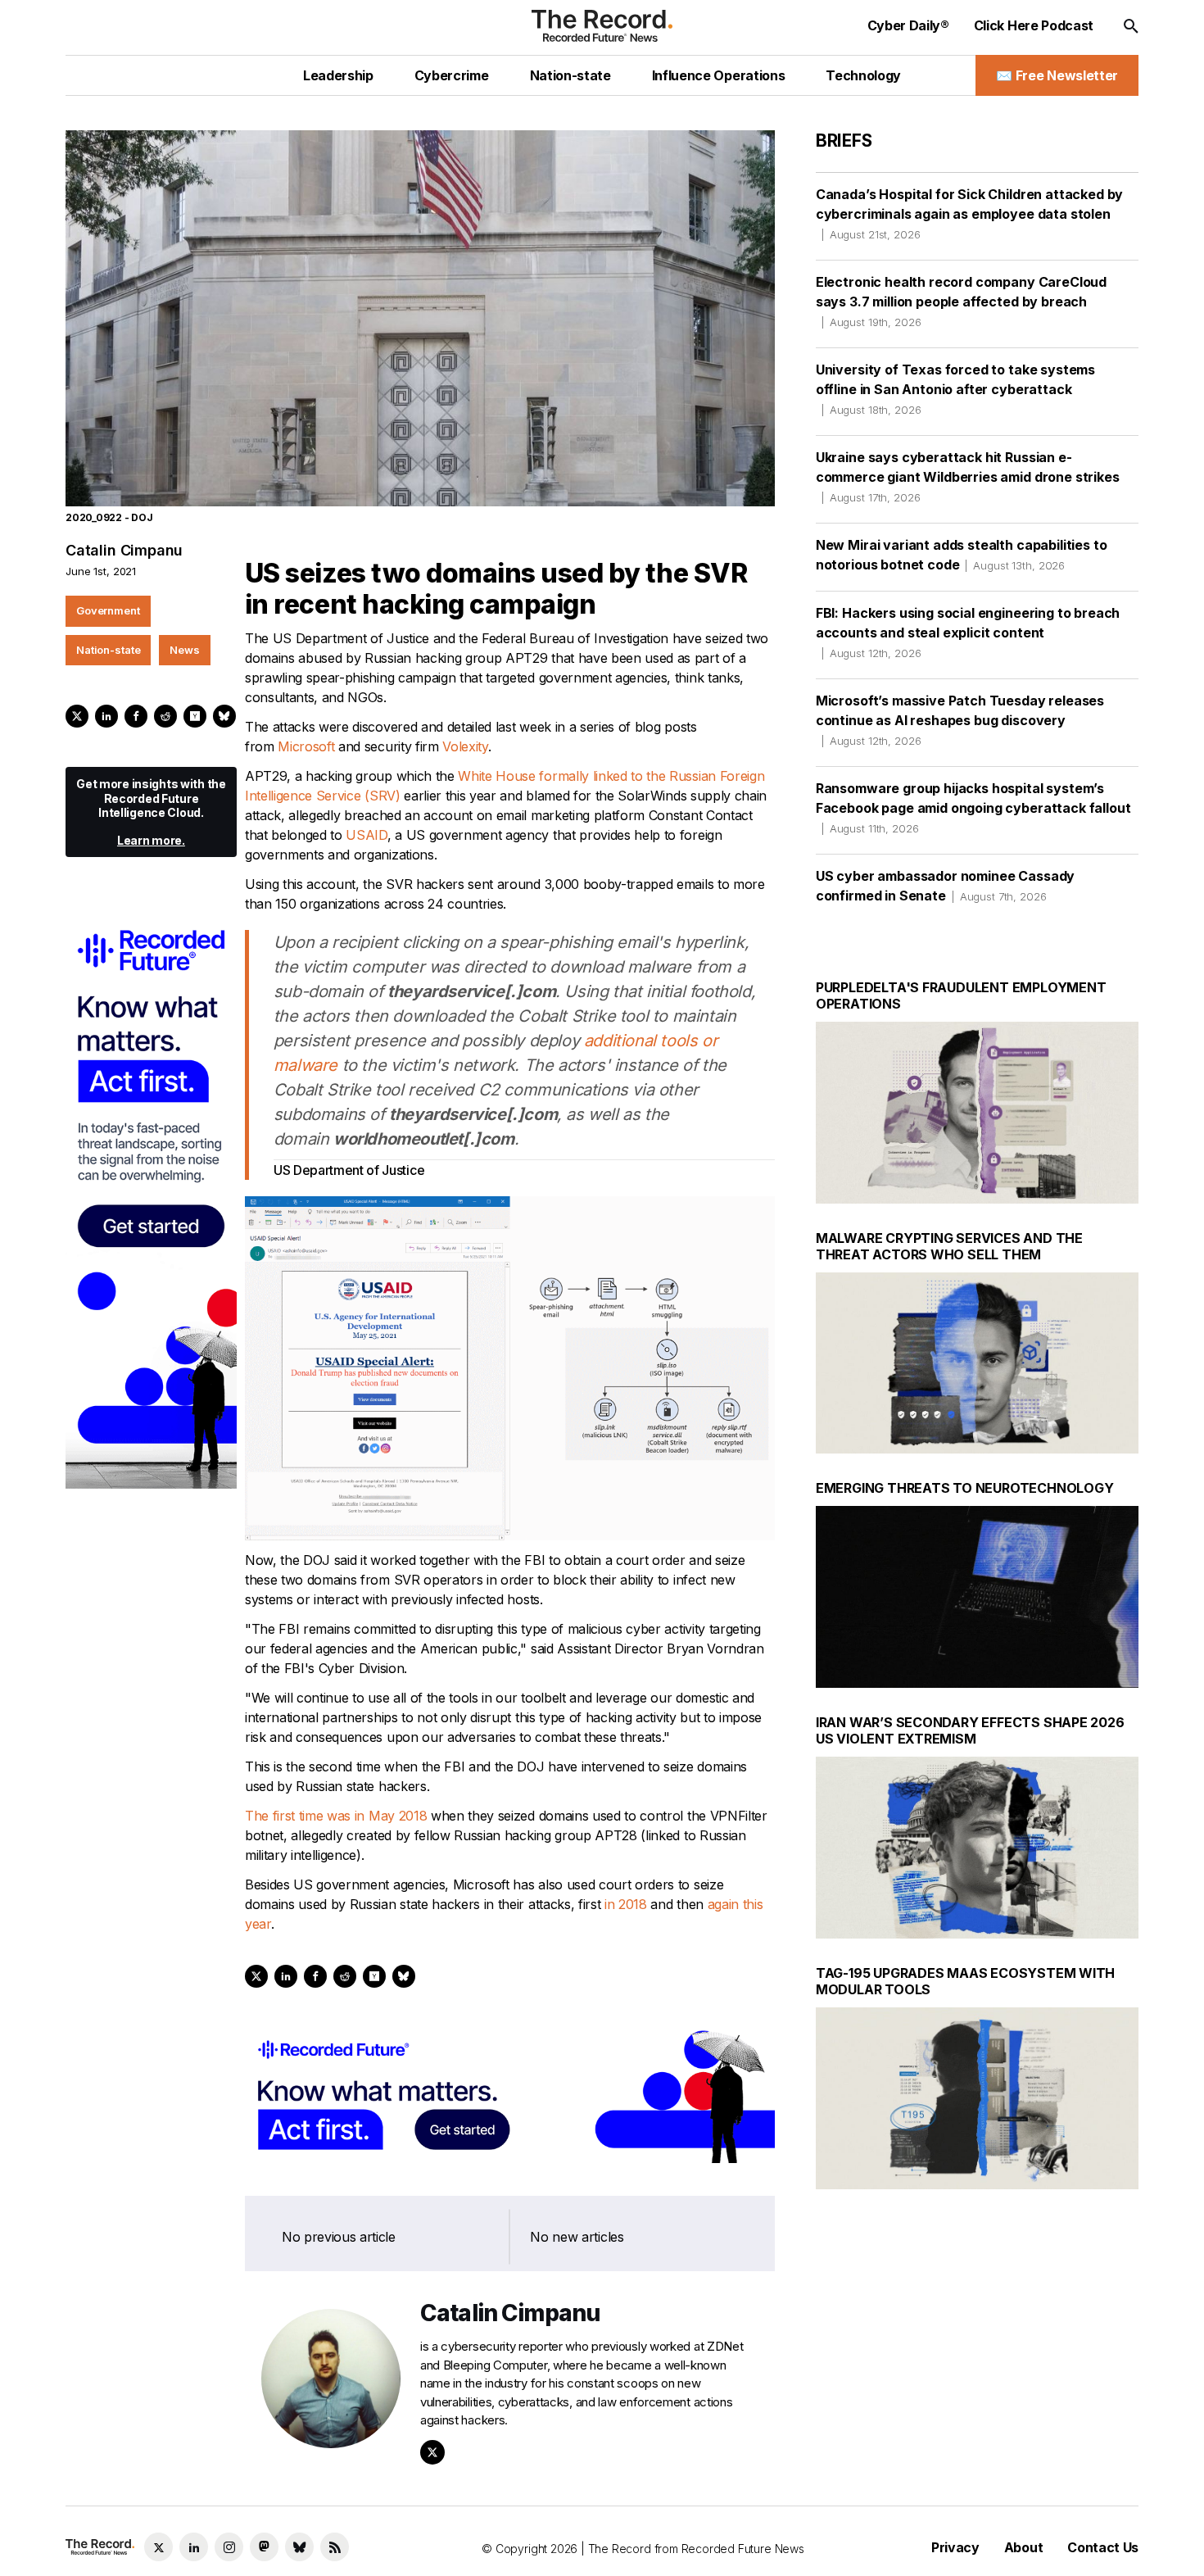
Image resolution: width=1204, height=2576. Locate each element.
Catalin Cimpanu (124, 550)
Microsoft (306, 746)
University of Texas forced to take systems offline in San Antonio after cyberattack (955, 389)
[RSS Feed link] (335, 2547)
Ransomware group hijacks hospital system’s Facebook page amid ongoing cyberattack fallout (973, 807)
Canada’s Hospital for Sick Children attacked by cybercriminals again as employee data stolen (969, 213)
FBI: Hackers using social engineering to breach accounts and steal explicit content (968, 632)
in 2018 (626, 1904)
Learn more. (151, 840)
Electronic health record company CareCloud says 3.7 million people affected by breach (961, 301)
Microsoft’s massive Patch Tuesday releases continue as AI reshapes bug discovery (960, 720)
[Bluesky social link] (299, 2547)
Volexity (465, 746)
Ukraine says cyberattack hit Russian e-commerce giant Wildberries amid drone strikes (968, 476)
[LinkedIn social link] (194, 2547)
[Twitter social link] (158, 2547)
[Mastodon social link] (264, 2547)
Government (108, 610)
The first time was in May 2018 (336, 1816)
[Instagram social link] (229, 2547)
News (184, 650)
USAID (366, 835)
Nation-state (108, 650)
